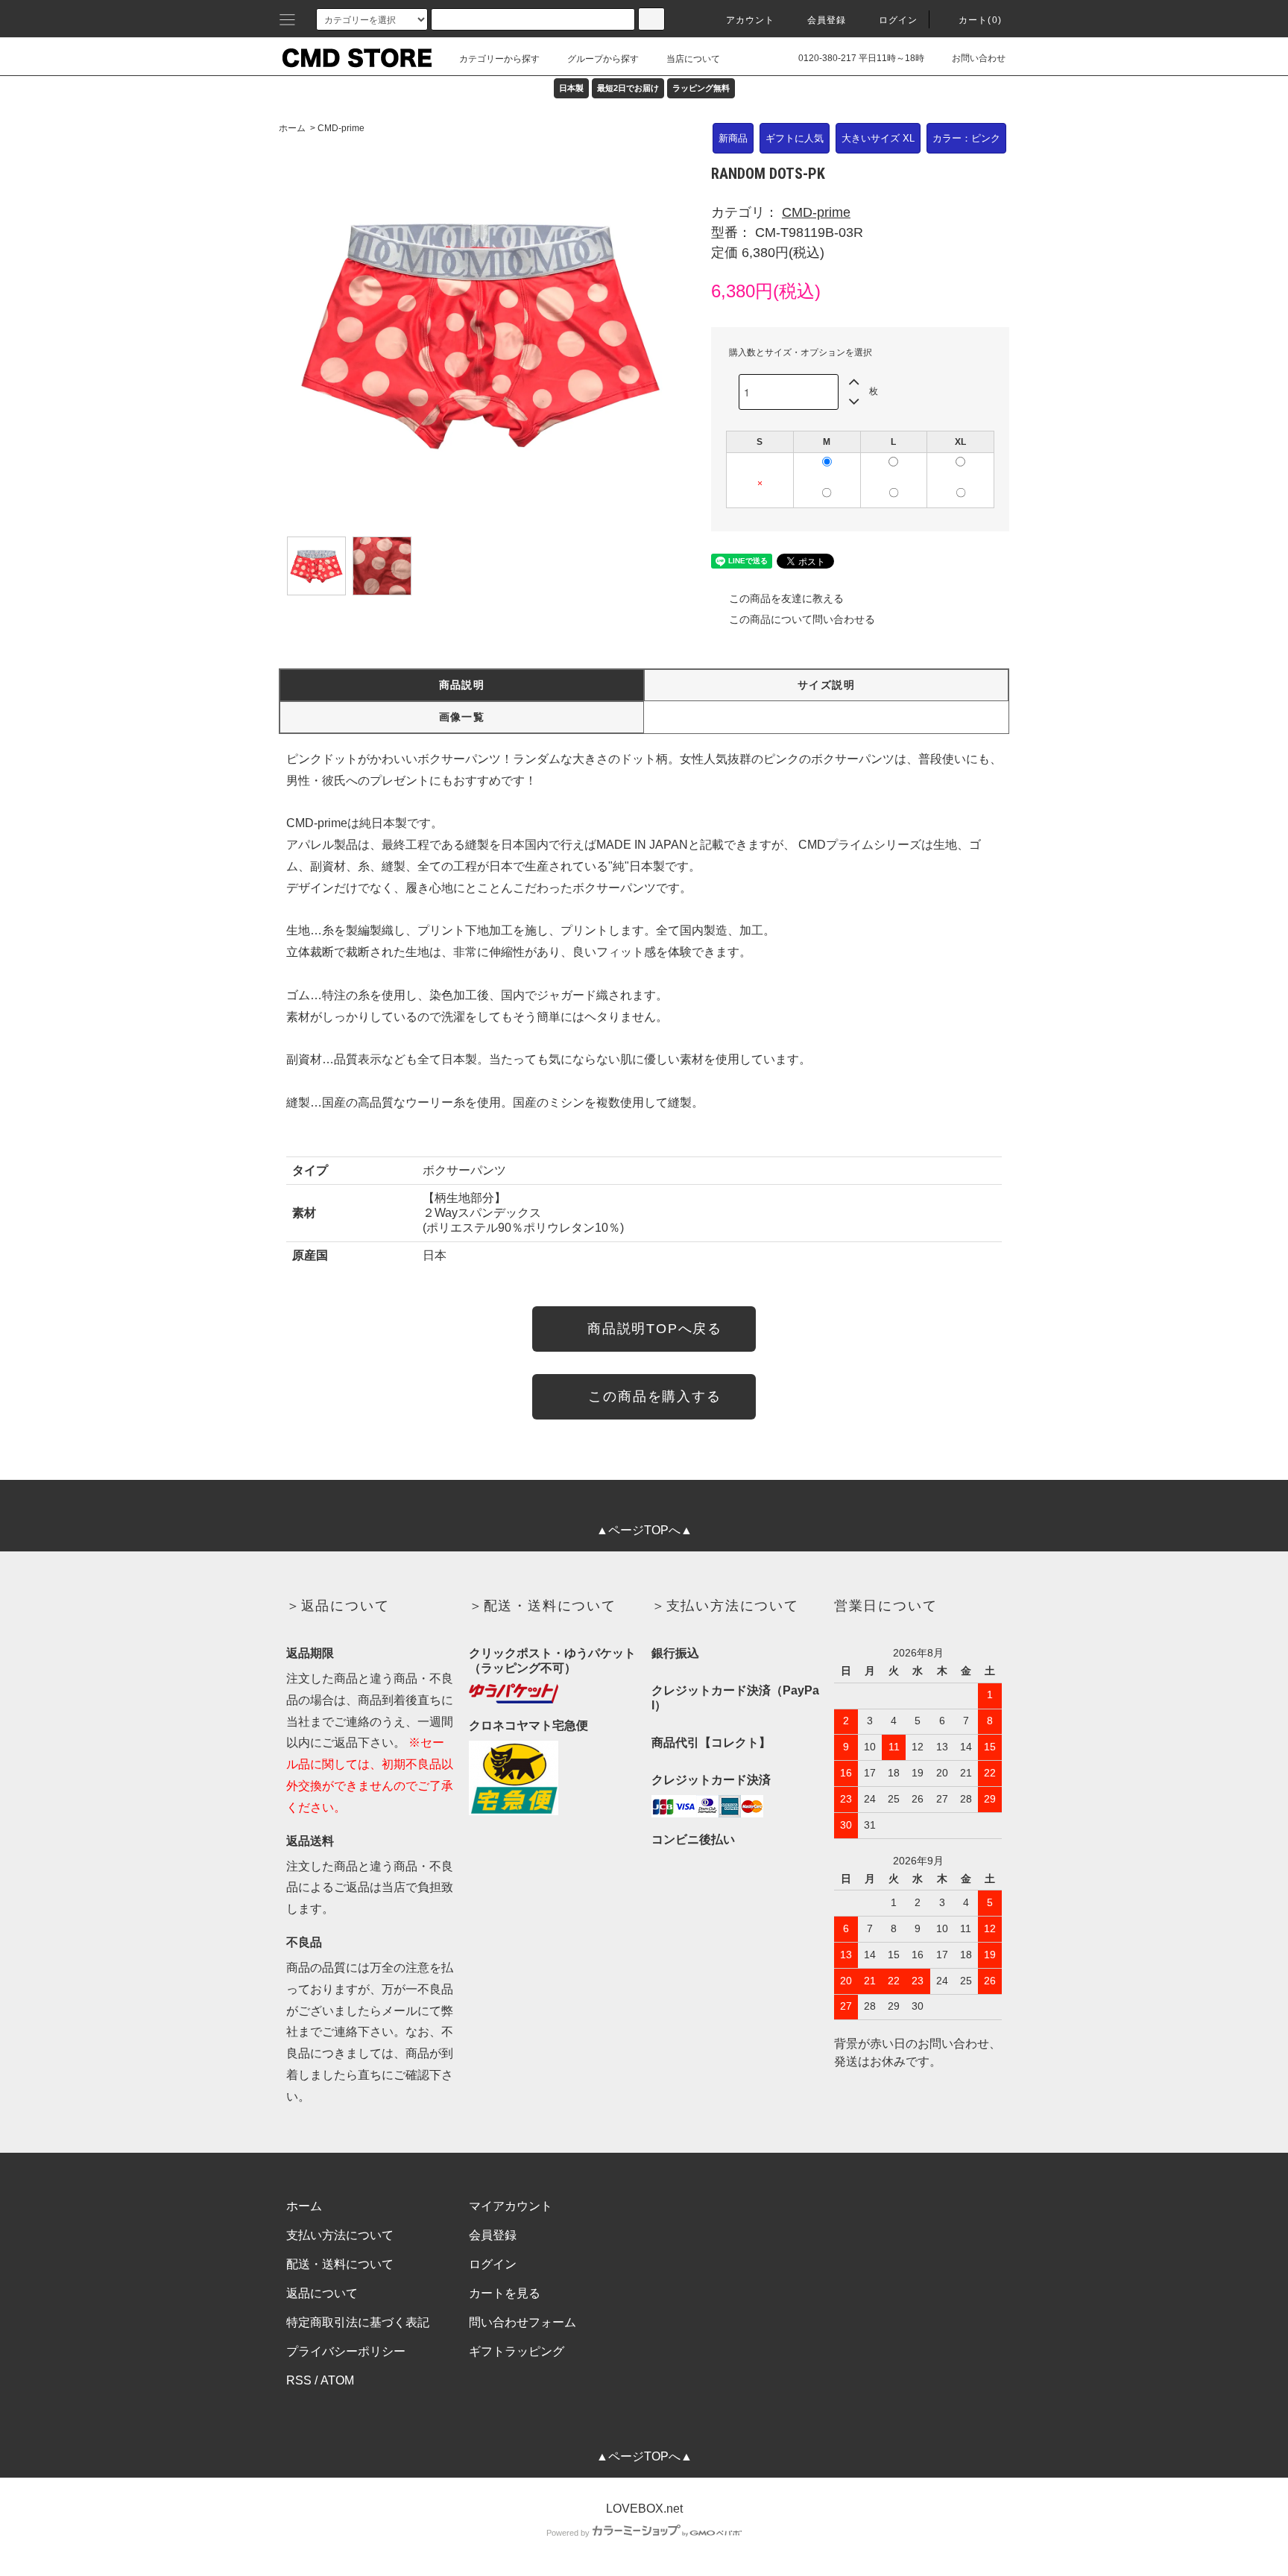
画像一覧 (462, 717)
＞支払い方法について (725, 1606)
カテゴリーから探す (499, 59)
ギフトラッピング (517, 2351)
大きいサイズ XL (878, 138)
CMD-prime (341, 128)
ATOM (337, 2380)
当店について (693, 59)
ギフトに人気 (795, 138)
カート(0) (980, 20)
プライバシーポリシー (346, 2351)
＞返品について (338, 1606)
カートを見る (505, 2293)
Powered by (568, 2533)
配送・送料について (340, 2264)
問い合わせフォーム (523, 2322)
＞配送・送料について (543, 1606)
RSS (299, 2380)
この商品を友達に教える (786, 598)
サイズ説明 (826, 685)
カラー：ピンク (966, 138)
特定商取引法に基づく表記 (358, 2322)
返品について (322, 2293)
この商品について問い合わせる (802, 619)
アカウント (751, 20)
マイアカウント (511, 2206)
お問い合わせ (979, 58)
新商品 (733, 138)
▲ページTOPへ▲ (644, 1530)
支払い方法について (340, 2235)
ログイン (899, 20)
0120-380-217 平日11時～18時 (861, 58)
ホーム (292, 128)
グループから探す (603, 59)
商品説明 (462, 685)
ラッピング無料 (701, 88)
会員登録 (827, 20)
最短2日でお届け (628, 88)
